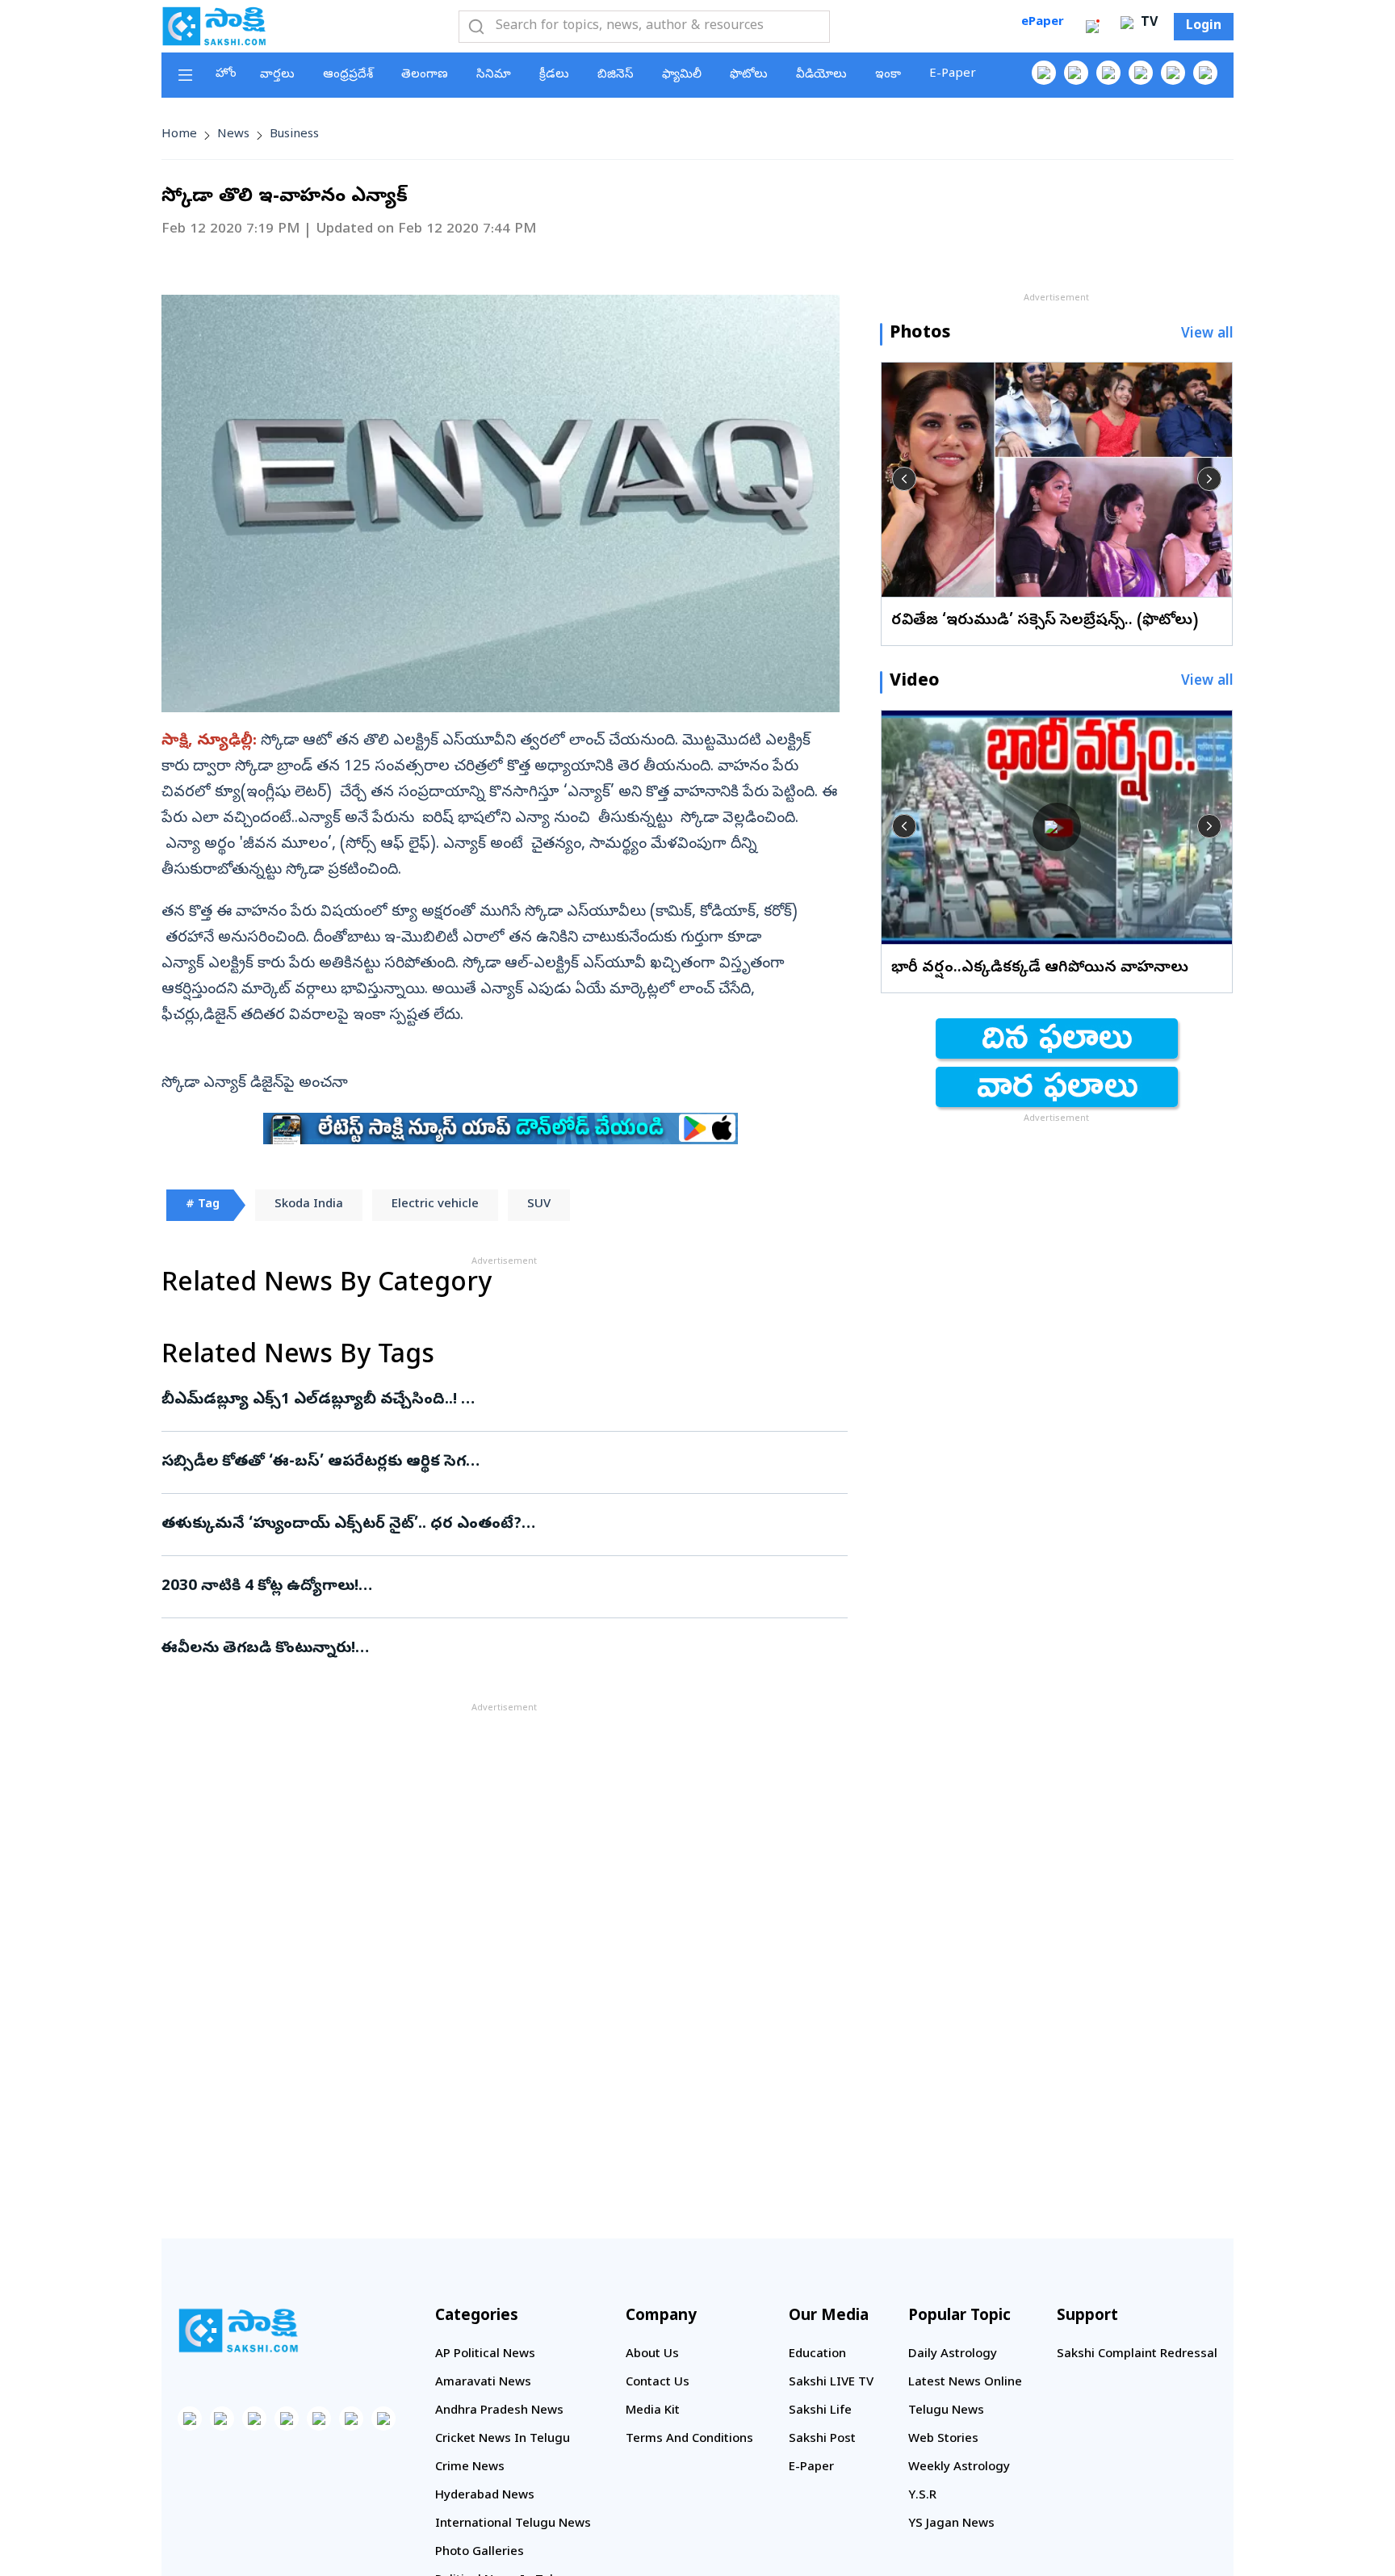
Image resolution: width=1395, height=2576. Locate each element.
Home (179, 135)
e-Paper (953, 74)
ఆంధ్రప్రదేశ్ (348, 75)
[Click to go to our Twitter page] (1108, 73)
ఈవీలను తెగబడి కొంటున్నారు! (493, 1649)
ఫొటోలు (749, 75)
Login (1204, 27)
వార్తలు (277, 75)
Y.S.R (922, 2496)
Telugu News (946, 2411)
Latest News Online (965, 2383)
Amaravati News (483, 2383)
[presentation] (904, 479)
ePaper (1043, 23)
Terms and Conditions (689, 2440)
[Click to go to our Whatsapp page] (1076, 73)
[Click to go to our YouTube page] (1173, 73)
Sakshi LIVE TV (831, 2383)
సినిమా (494, 75)
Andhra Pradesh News (499, 2411)
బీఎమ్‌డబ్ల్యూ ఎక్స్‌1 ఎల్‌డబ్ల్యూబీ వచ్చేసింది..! (467, 1400)
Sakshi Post (822, 2440)
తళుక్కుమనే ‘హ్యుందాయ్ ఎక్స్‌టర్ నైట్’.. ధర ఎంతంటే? (490, 1525)
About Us (652, 2355)
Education (817, 2355)
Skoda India (309, 1205)
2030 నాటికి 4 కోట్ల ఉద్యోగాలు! (492, 1587)
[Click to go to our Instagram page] (1141, 73)
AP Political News (485, 2355)
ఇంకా (888, 75)
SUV (539, 1205)
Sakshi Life (820, 2411)
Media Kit (653, 2411)
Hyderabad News (485, 2496)
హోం (226, 74)
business (294, 135)
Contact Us (658, 2383)
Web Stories (943, 2440)
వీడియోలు (821, 75)
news (233, 135)
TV (1147, 23)
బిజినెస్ (616, 75)
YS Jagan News (951, 2524)
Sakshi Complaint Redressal (1137, 2355)
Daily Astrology (953, 2355)
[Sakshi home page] (238, 2331)
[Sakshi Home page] (214, 26)
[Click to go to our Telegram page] (351, 2419)
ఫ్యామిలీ (682, 75)
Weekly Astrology (959, 2468)
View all (1207, 335)
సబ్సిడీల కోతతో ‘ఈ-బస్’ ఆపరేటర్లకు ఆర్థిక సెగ (493, 1462)
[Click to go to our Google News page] (1205, 73)
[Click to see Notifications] (1092, 27)
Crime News (470, 2468)
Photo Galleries (480, 2553)
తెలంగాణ (425, 75)
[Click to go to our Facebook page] (1044, 73)
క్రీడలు (554, 75)
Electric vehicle (435, 1205)
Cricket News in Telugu (503, 2440)
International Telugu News (513, 2524)
